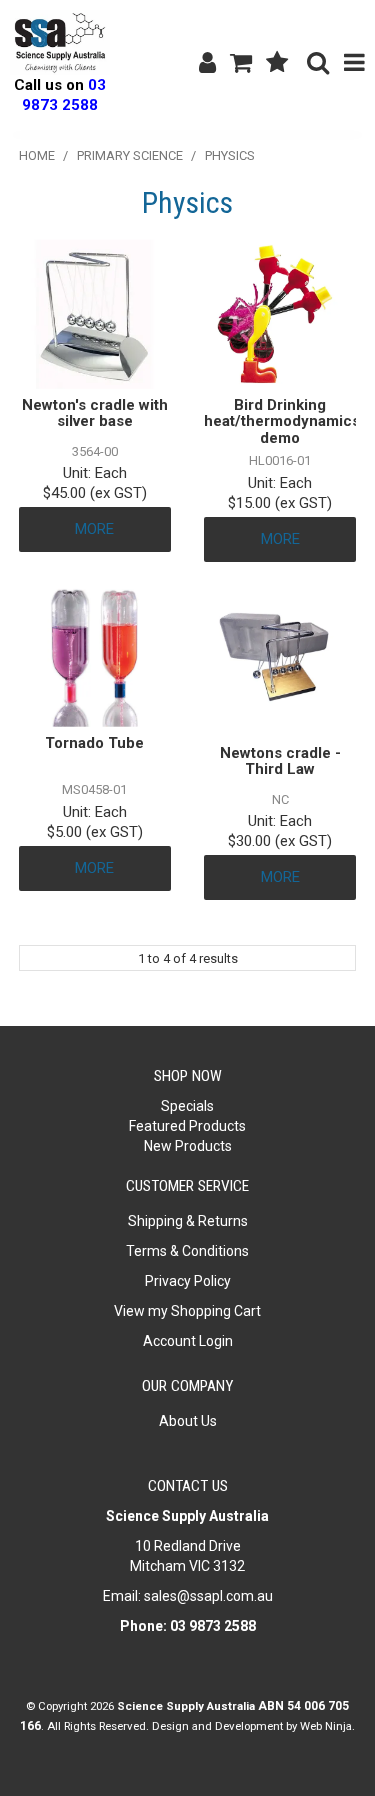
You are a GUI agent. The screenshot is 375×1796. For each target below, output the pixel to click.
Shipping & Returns (188, 1221)
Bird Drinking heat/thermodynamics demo (282, 421)
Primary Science (130, 155)
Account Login (188, 1341)
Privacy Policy (188, 1281)
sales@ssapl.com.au (208, 1596)
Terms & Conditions (187, 1251)
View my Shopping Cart (187, 1311)
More (94, 529)
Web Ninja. (327, 1726)
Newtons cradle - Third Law (280, 761)
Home (37, 155)
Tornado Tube (94, 743)
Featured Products (187, 1126)
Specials (187, 1106)
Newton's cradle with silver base (95, 413)
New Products (188, 1146)
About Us (188, 1421)
